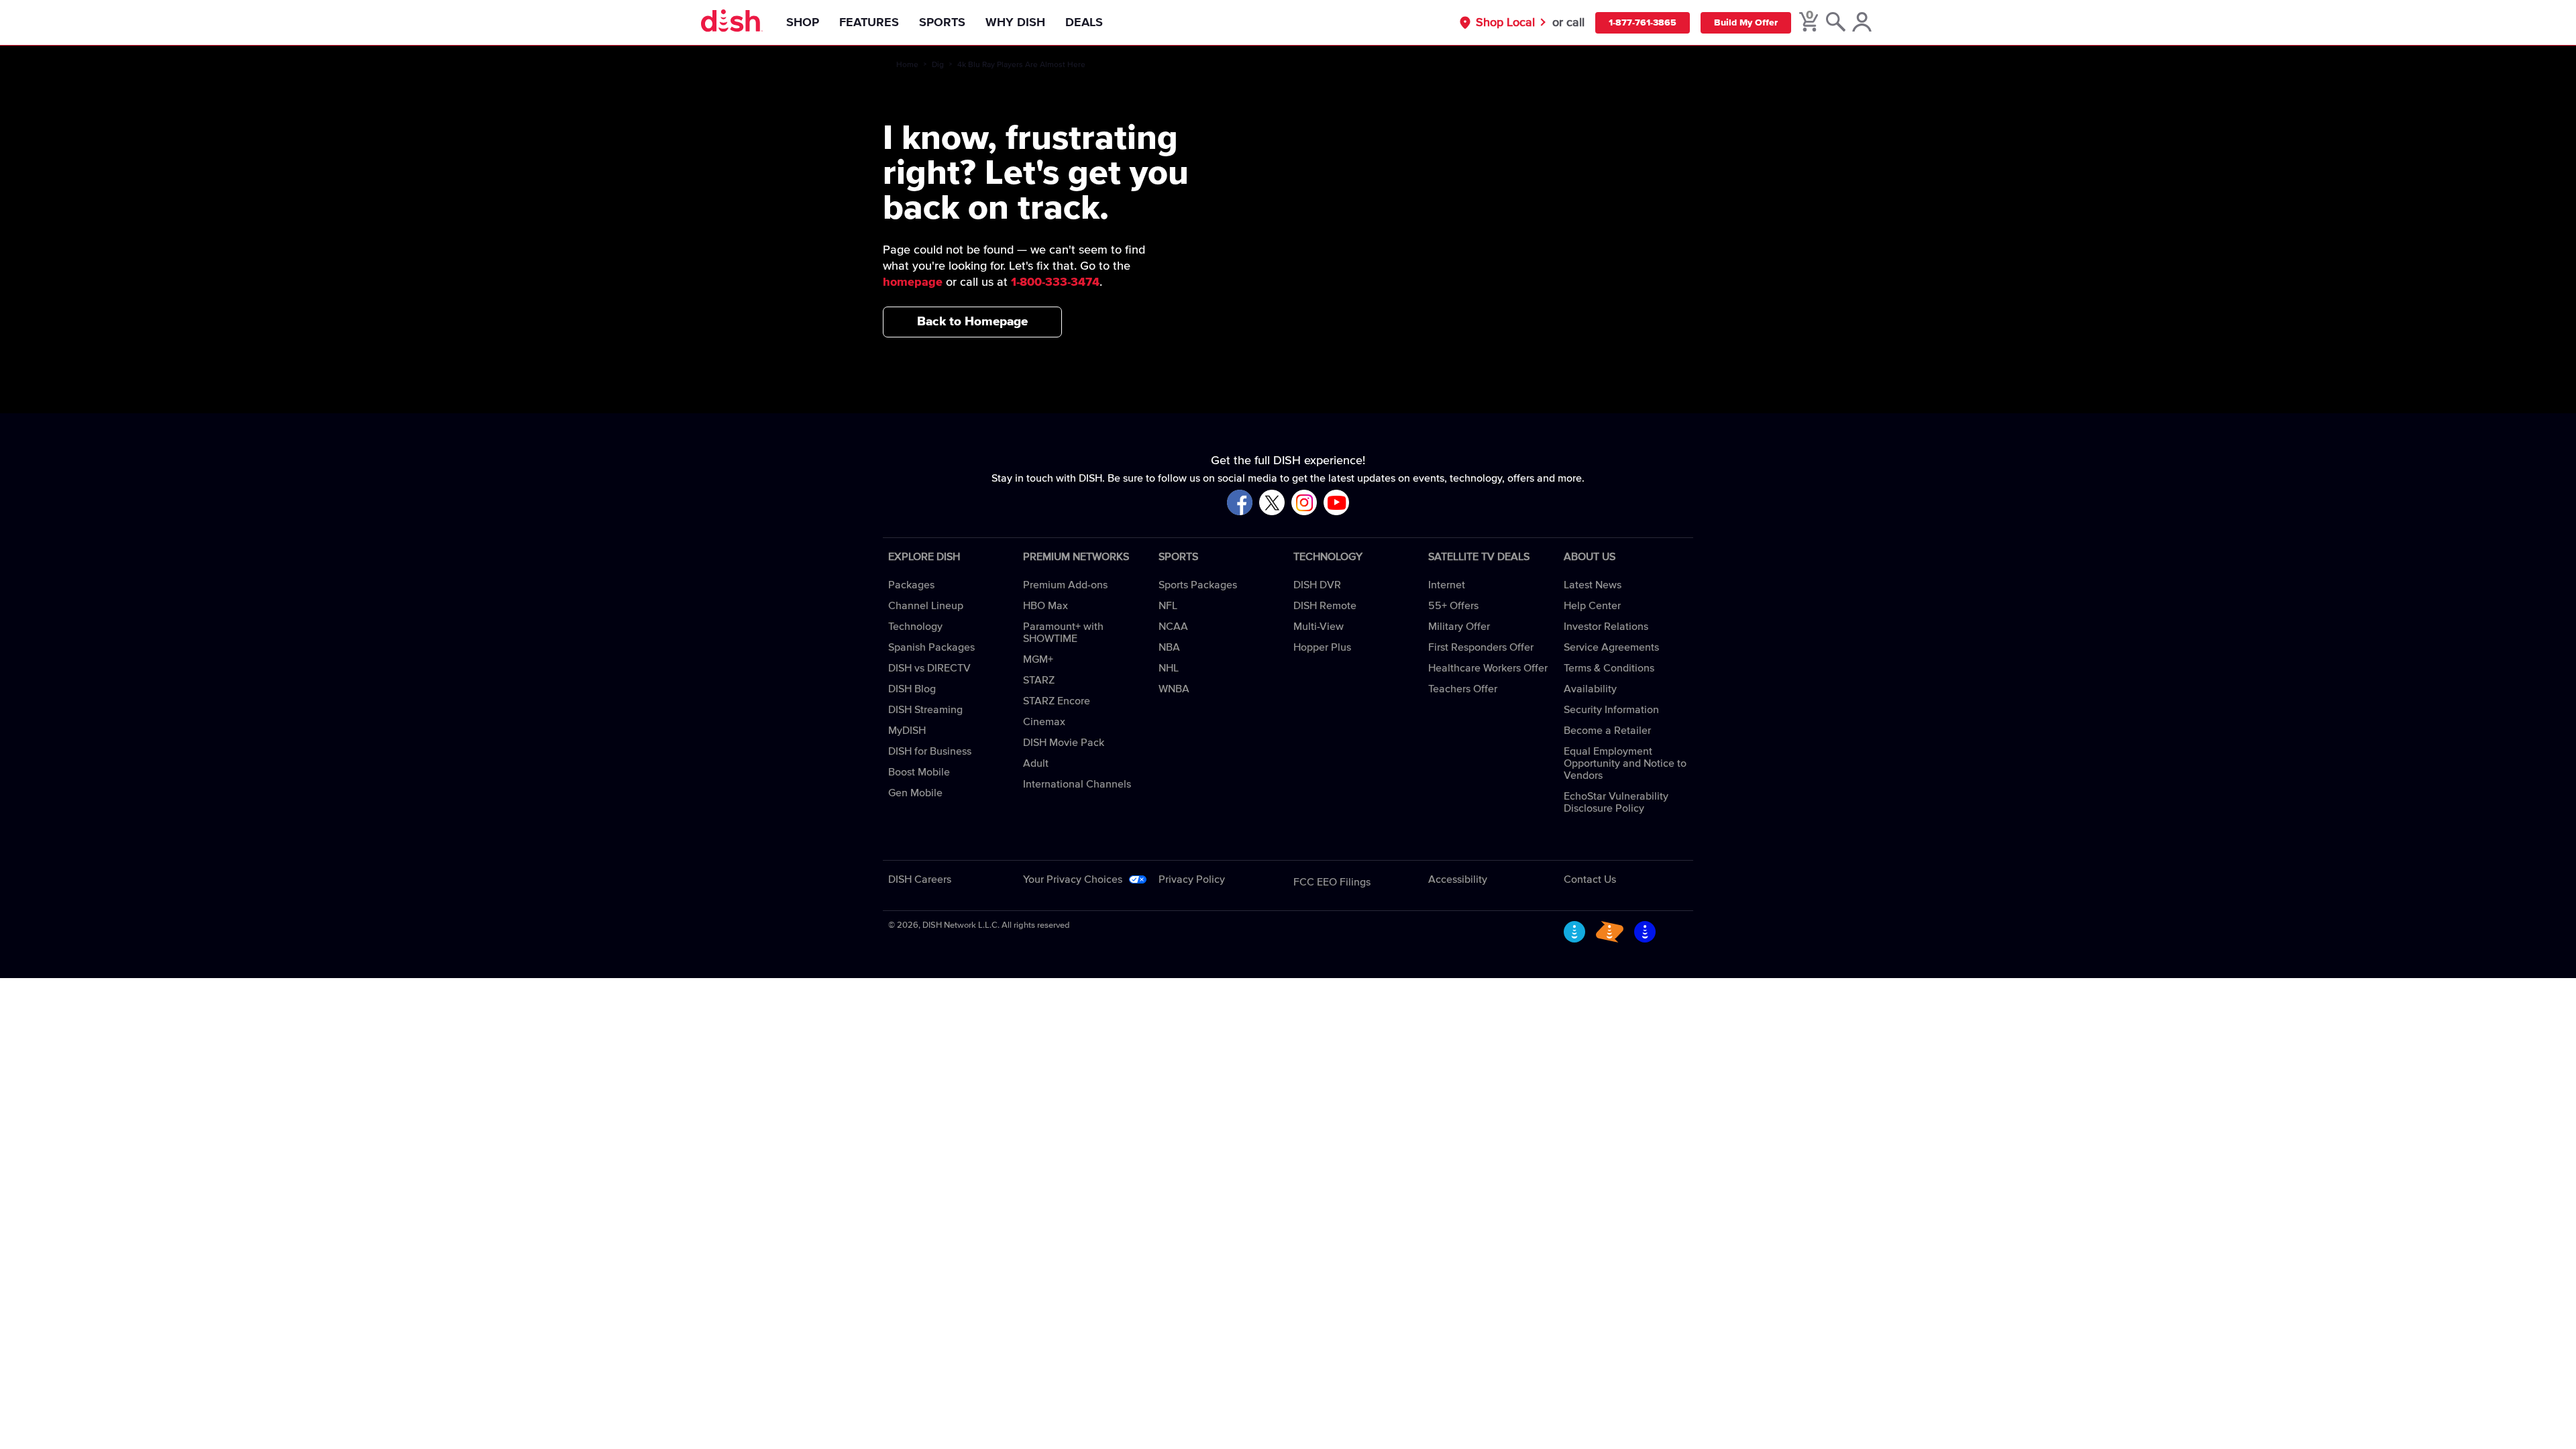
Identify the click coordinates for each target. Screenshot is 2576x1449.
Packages (911, 585)
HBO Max (1045, 606)
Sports (942, 23)
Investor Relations (1606, 627)
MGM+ (1038, 659)
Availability (1590, 689)
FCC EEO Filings (1332, 882)
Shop (803, 23)
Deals (1084, 23)
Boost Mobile (919, 772)
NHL (1169, 668)
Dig (938, 65)
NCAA (1173, 627)
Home (907, 65)
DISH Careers (920, 879)
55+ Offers (1453, 606)
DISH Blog (912, 689)
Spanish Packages (931, 647)
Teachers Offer (1463, 689)
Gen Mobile (915, 793)
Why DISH (1015, 23)
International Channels (1077, 784)
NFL (1168, 606)
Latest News (1593, 585)
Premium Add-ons (1065, 585)
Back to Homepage (972, 322)
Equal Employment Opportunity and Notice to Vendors (1625, 763)
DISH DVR (1317, 585)
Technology (915, 627)
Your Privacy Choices (1073, 879)
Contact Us (1590, 879)
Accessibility (1458, 879)
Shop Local (1505, 23)
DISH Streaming (925, 710)
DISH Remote (1325, 606)
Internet (1447, 585)
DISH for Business (930, 751)
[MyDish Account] (1862, 23)
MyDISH (907, 731)
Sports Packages (1198, 585)
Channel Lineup (926, 606)
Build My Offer (1746, 23)
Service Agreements (1611, 647)
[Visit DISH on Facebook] (1240, 503)
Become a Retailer (1607, 731)
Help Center (1592, 606)
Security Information (1611, 710)
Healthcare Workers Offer (1488, 668)
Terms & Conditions (1609, 668)
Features (869, 23)
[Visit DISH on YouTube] (1336, 503)
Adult (1036, 763)
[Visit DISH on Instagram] (1304, 503)
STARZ (1039, 680)
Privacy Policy (1192, 879)
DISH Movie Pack (1064, 743)
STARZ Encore (1057, 701)
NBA (1169, 647)
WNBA (1174, 689)
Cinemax (1044, 722)
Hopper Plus (1322, 647)
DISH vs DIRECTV (929, 668)
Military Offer (1459, 627)
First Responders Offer (1481, 647)
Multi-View (1319, 627)
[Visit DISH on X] (1272, 503)
